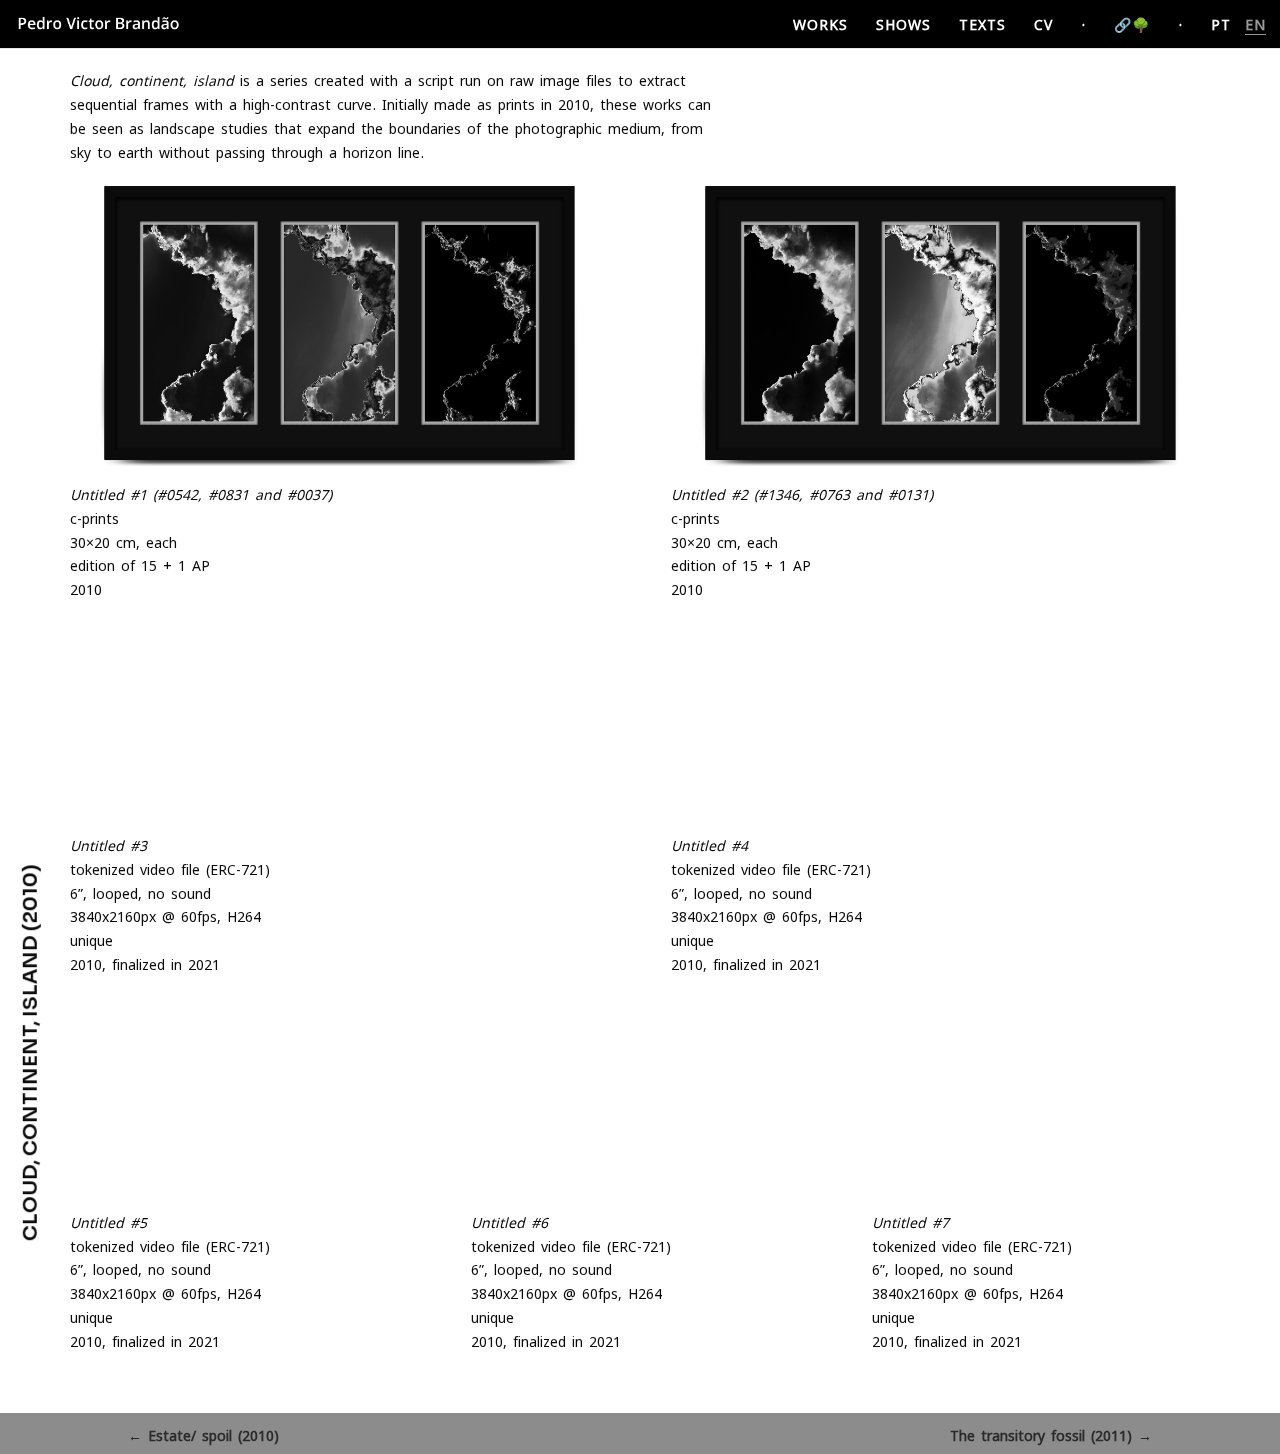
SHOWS (903, 24)
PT (1221, 24)
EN (1255, 24)
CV (1043, 24)
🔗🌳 (1132, 24)
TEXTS (982, 24)
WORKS (820, 24)
